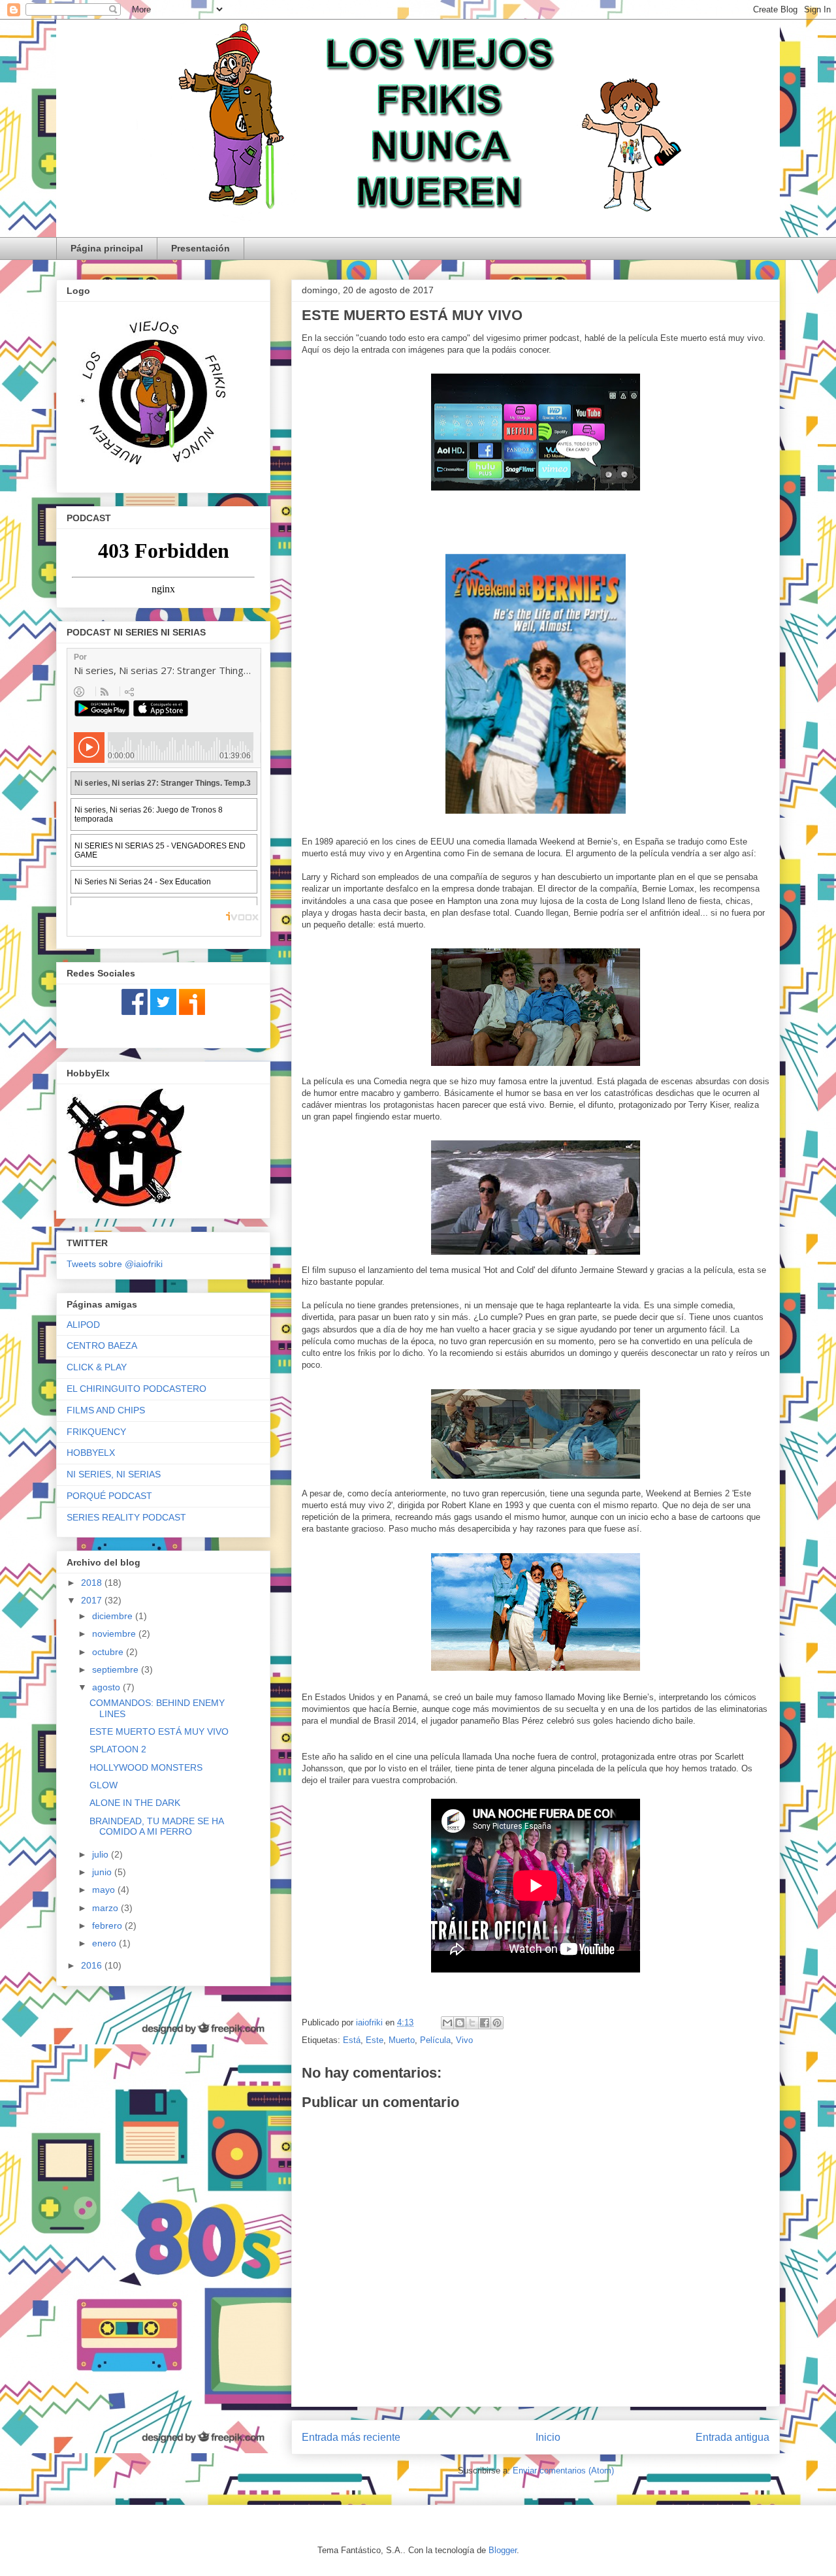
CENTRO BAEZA (102, 1345)
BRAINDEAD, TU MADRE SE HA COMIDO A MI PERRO (156, 1827)
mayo (105, 1890)
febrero (108, 1925)
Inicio (548, 2437)
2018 (93, 1583)
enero (105, 1943)
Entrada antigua (732, 2437)
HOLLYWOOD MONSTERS (146, 1767)
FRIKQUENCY (96, 1432)
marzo (106, 1908)
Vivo (464, 2040)
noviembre (115, 1634)
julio (102, 1854)
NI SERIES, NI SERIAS (114, 1474)
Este (375, 2040)
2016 (93, 1965)
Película (435, 2040)
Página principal (107, 248)
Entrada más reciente (351, 2437)
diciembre (114, 1616)
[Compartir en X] (472, 2023)
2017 (93, 1600)
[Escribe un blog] (460, 2023)
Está (352, 2040)
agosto (107, 1687)
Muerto (402, 2040)
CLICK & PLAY (97, 1367)
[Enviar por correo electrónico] (447, 2023)
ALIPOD (83, 1325)
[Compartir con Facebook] (485, 2023)
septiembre (117, 1669)
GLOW (104, 1785)
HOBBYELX (91, 1453)
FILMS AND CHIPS (106, 1410)
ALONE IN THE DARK (135, 1803)
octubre (109, 1652)
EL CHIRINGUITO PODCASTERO (137, 1389)
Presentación (201, 248)
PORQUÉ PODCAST (109, 1496)
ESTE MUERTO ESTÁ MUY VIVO (159, 1731)
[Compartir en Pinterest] (497, 2023)
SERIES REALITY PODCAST (126, 1517)
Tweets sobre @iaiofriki (115, 1264)
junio (103, 1872)
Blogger (503, 2550)
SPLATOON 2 (118, 1749)
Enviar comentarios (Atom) (563, 2471)
